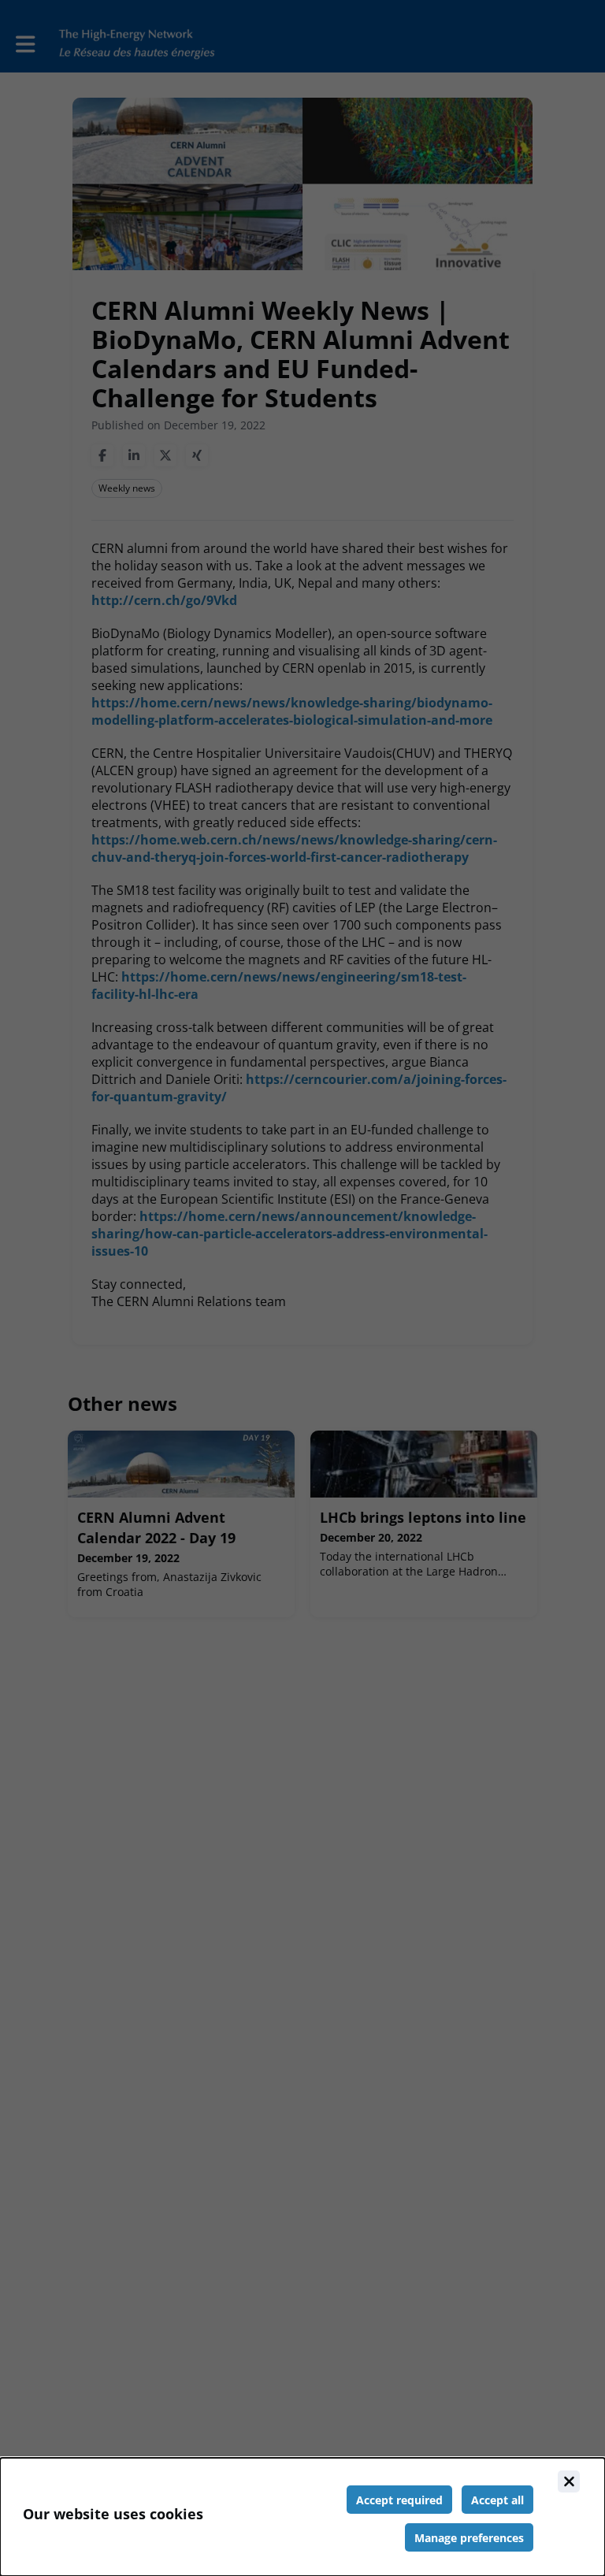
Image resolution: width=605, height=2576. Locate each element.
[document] (302, 2517)
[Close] (569, 2481)
